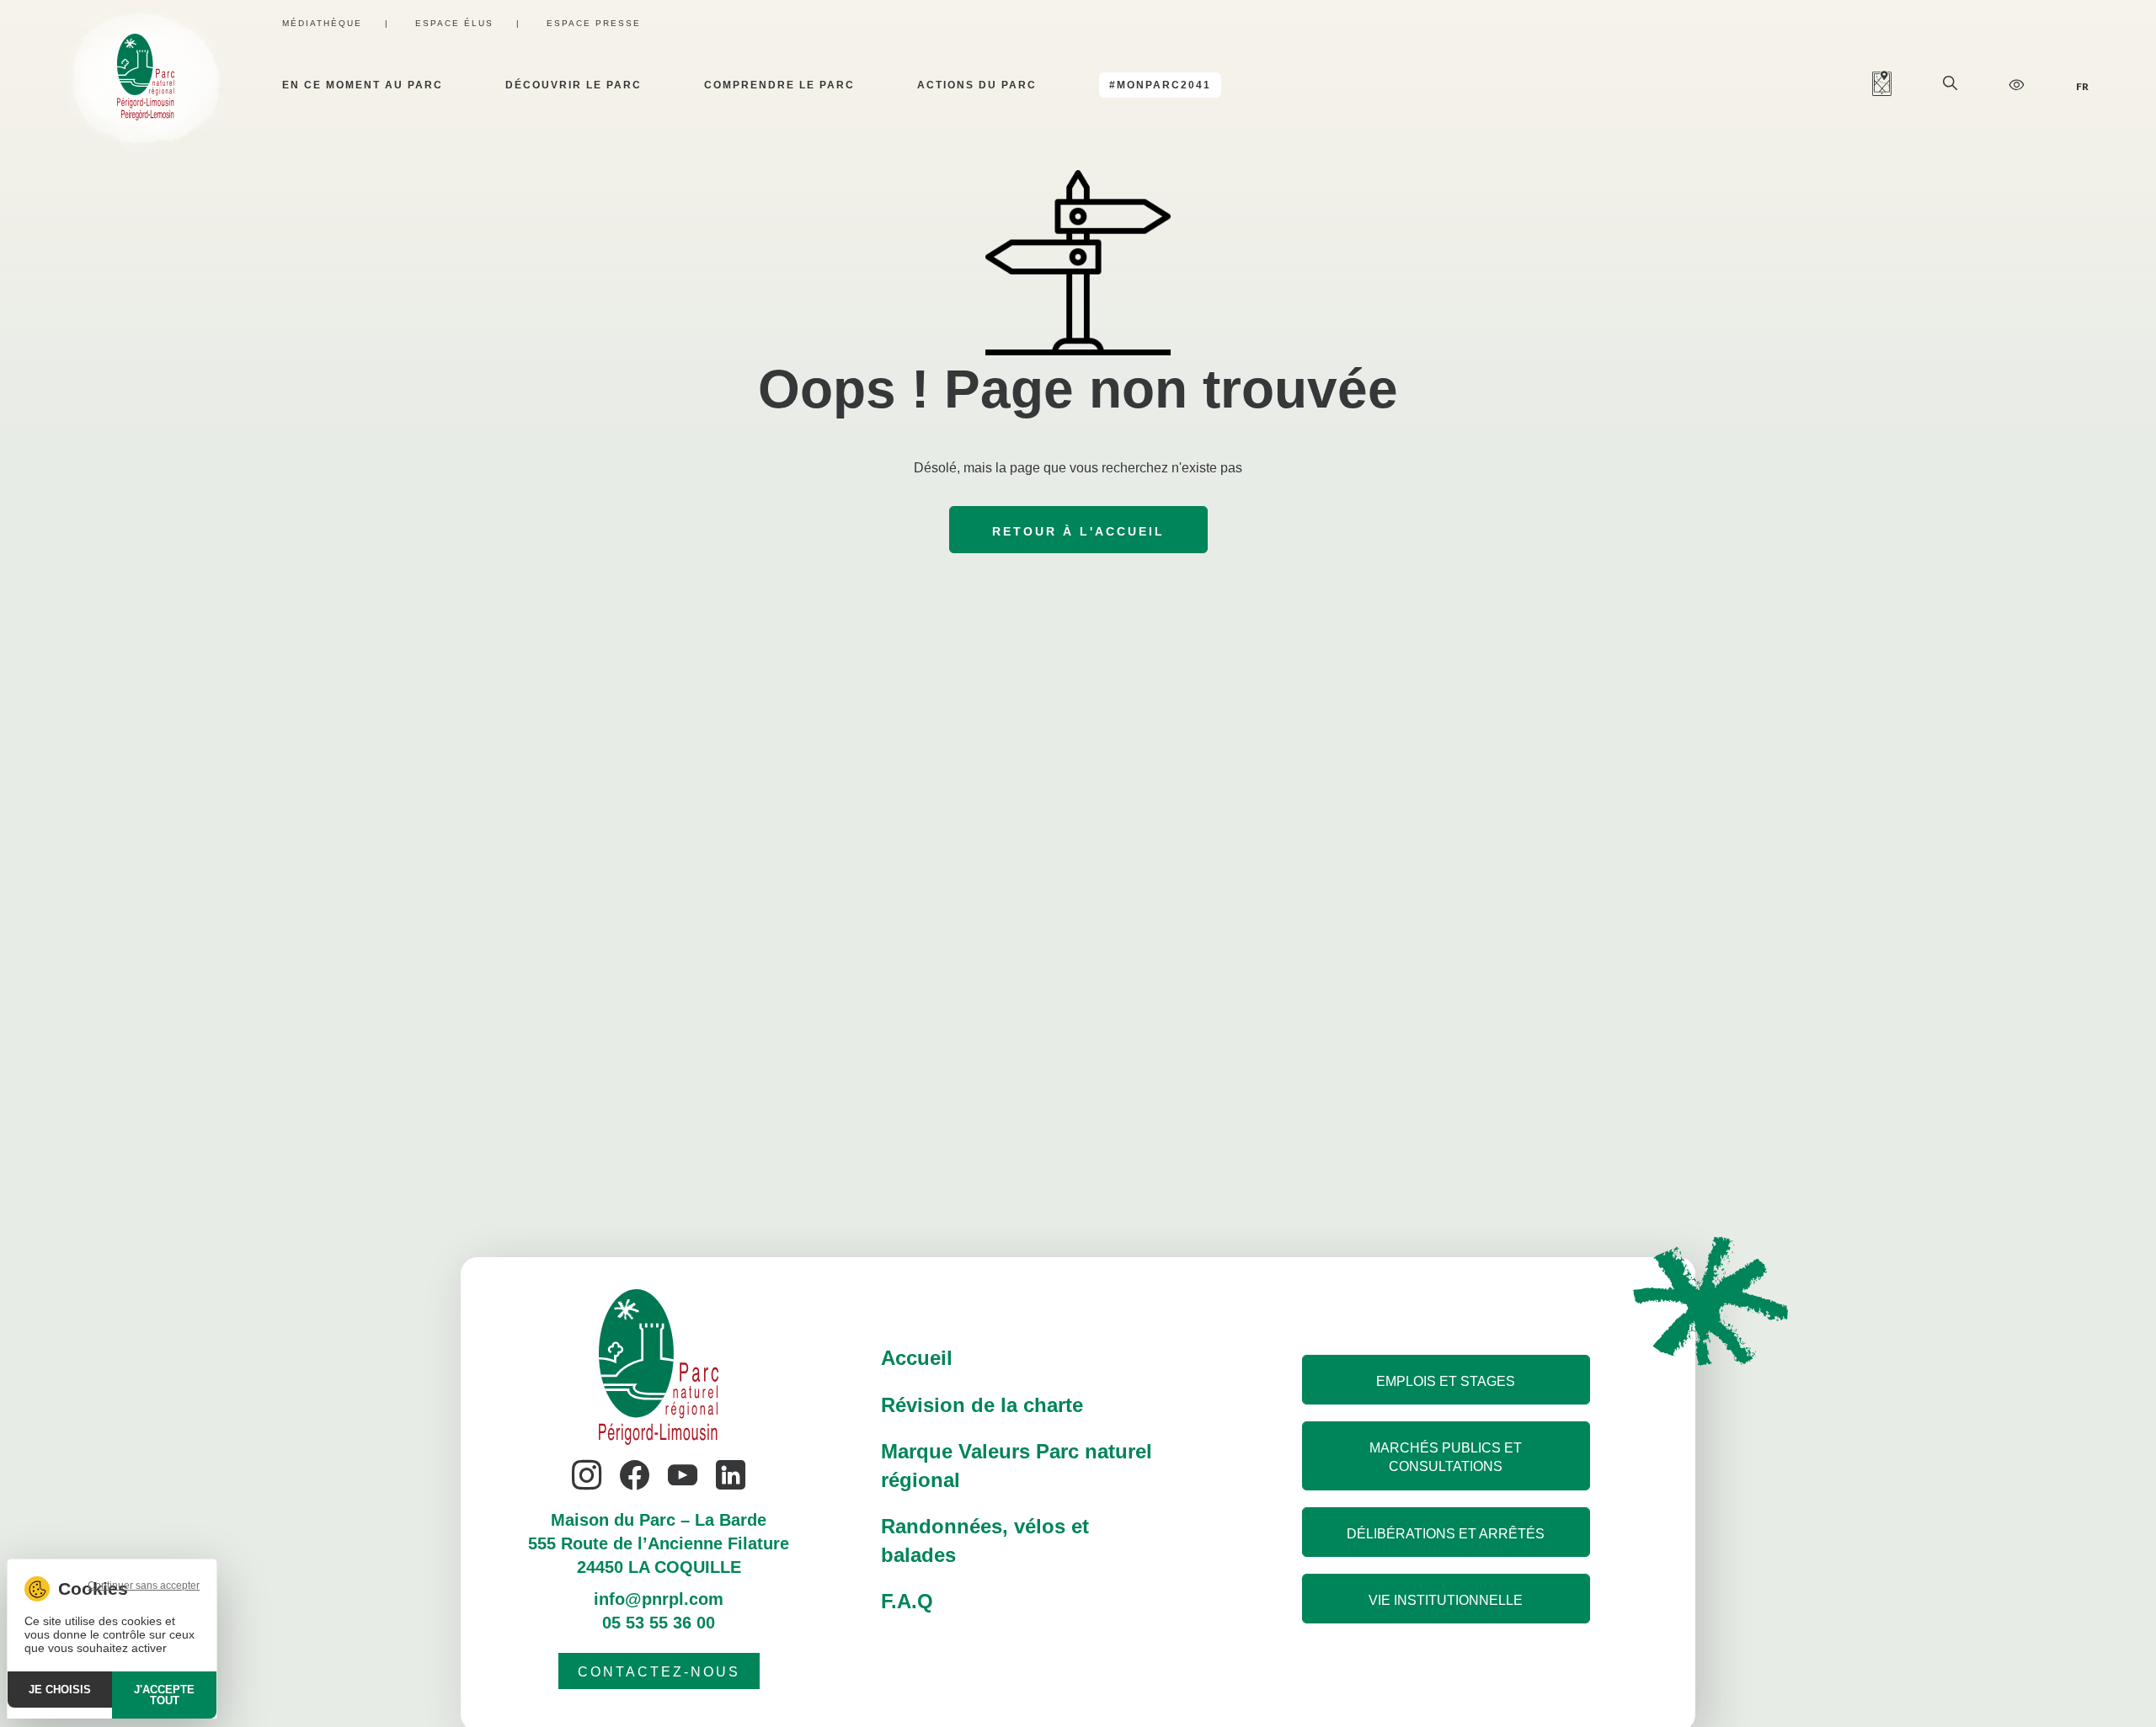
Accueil (917, 1358)
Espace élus (454, 23)
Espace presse (594, 23)
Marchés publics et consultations (1446, 1457)
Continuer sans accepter (144, 1586)
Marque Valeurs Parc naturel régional (1017, 1466)
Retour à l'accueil (1078, 531)
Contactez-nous (659, 1672)
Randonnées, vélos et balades (985, 1540)
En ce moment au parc (363, 85)
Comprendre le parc (779, 85)
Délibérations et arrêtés (1446, 1534)
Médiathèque (322, 23)
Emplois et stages (1446, 1381)
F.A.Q (907, 1601)
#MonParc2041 (1160, 85)
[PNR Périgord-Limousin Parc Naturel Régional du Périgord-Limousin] (146, 85)
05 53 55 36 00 (659, 1623)
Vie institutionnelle (1446, 1600)
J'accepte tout (164, 1695)
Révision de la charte (982, 1405)
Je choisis (60, 1690)
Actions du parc (977, 85)
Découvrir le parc (574, 85)
